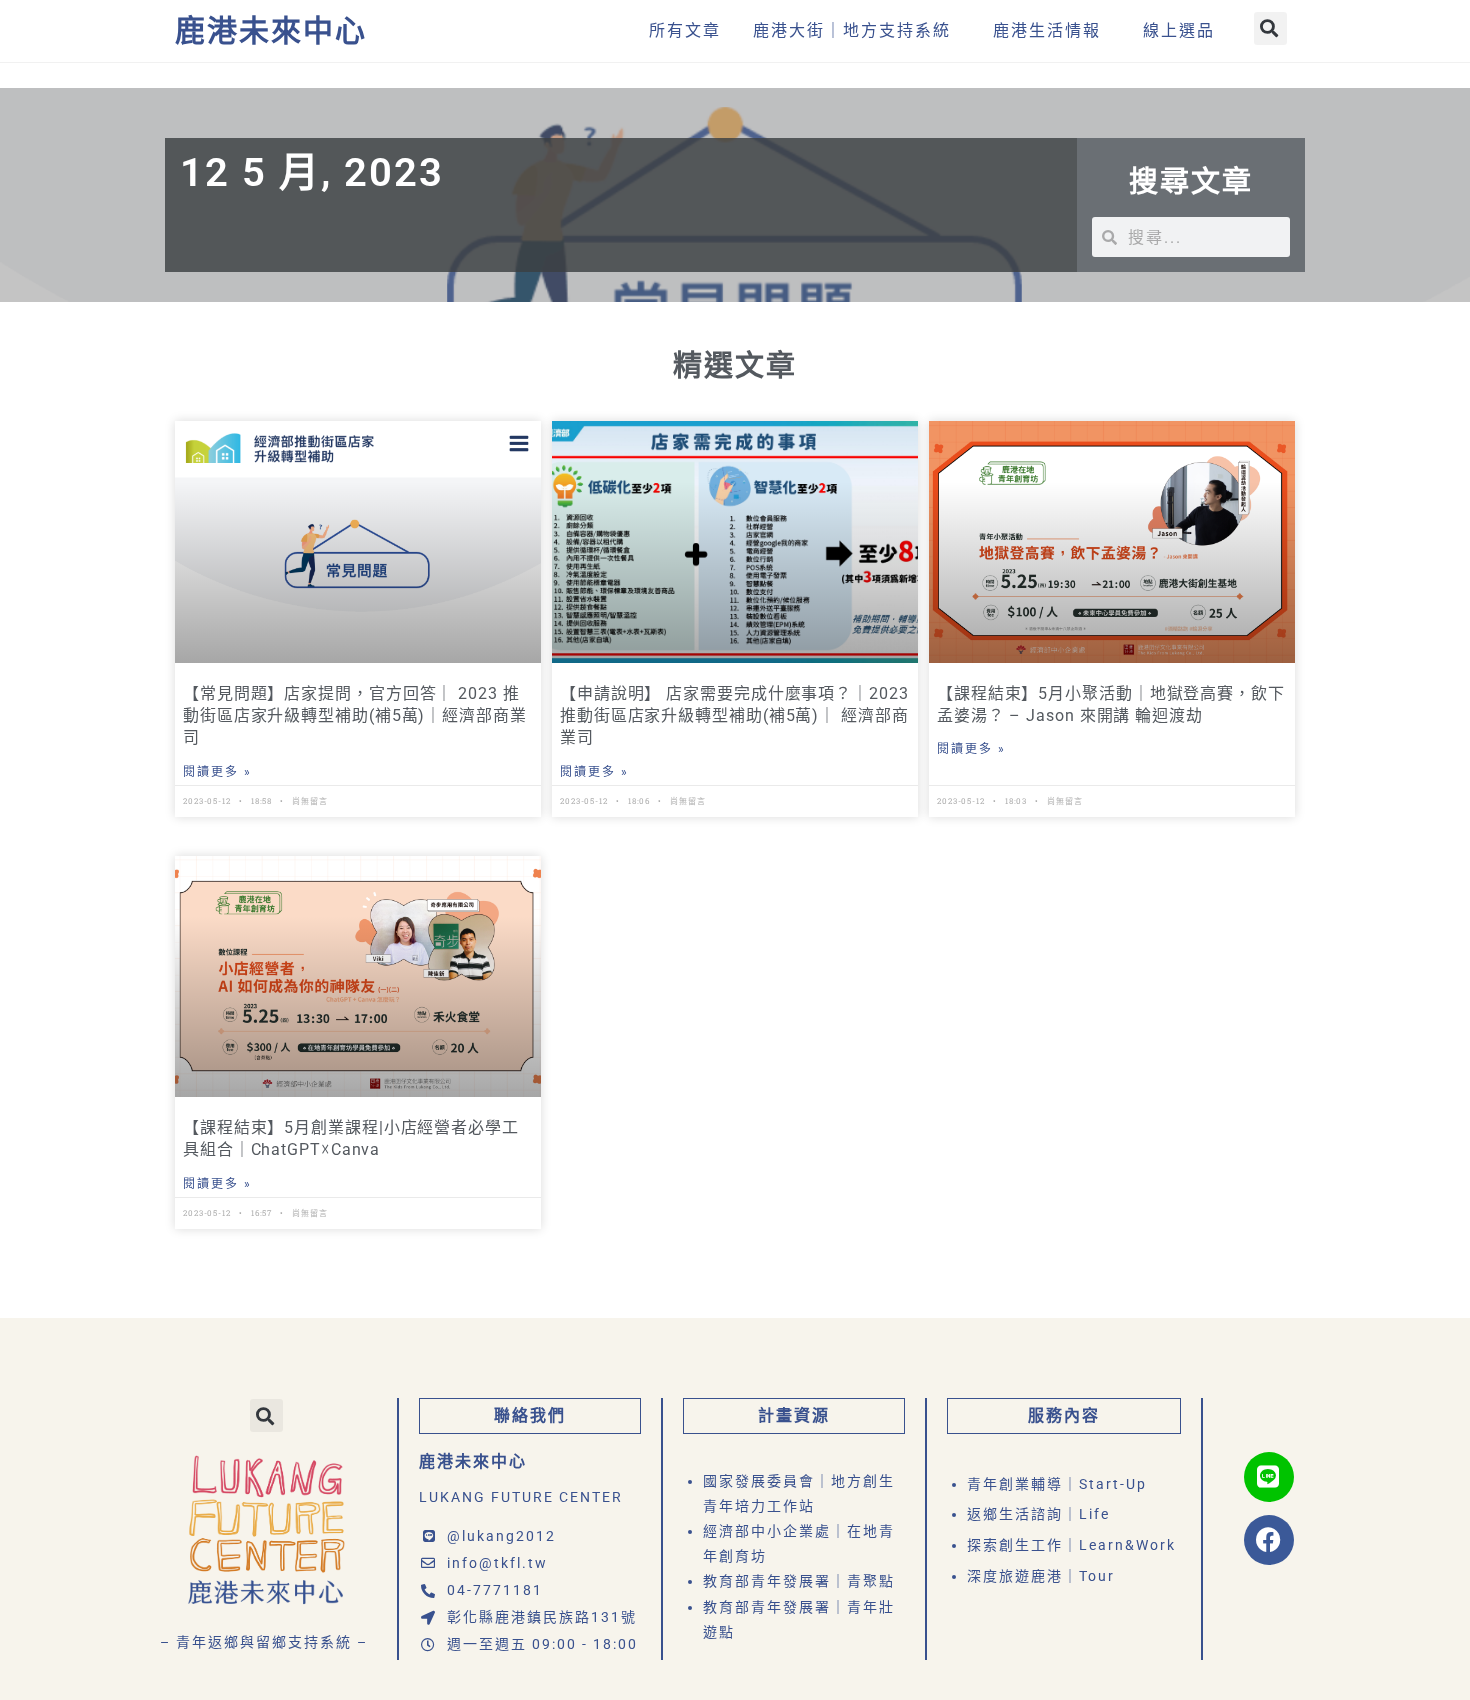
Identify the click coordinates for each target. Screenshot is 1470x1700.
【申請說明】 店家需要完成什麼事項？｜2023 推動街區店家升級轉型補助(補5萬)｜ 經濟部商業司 (734, 716)
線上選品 (1179, 30)
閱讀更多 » (217, 772)
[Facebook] (1269, 1540)
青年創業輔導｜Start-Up (1057, 1484)
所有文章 (685, 30)
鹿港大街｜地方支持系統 (852, 30)
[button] (1270, 28)
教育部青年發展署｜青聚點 (799, 1581)
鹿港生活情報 (1047, 30)
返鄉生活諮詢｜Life (1038, 1514)
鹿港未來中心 (271, 30)
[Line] (1269, 1477)
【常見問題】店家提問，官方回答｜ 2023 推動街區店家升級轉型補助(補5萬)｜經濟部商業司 (355, 716)
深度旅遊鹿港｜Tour (1041, 1576)
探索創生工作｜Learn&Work (1071, 1545)
